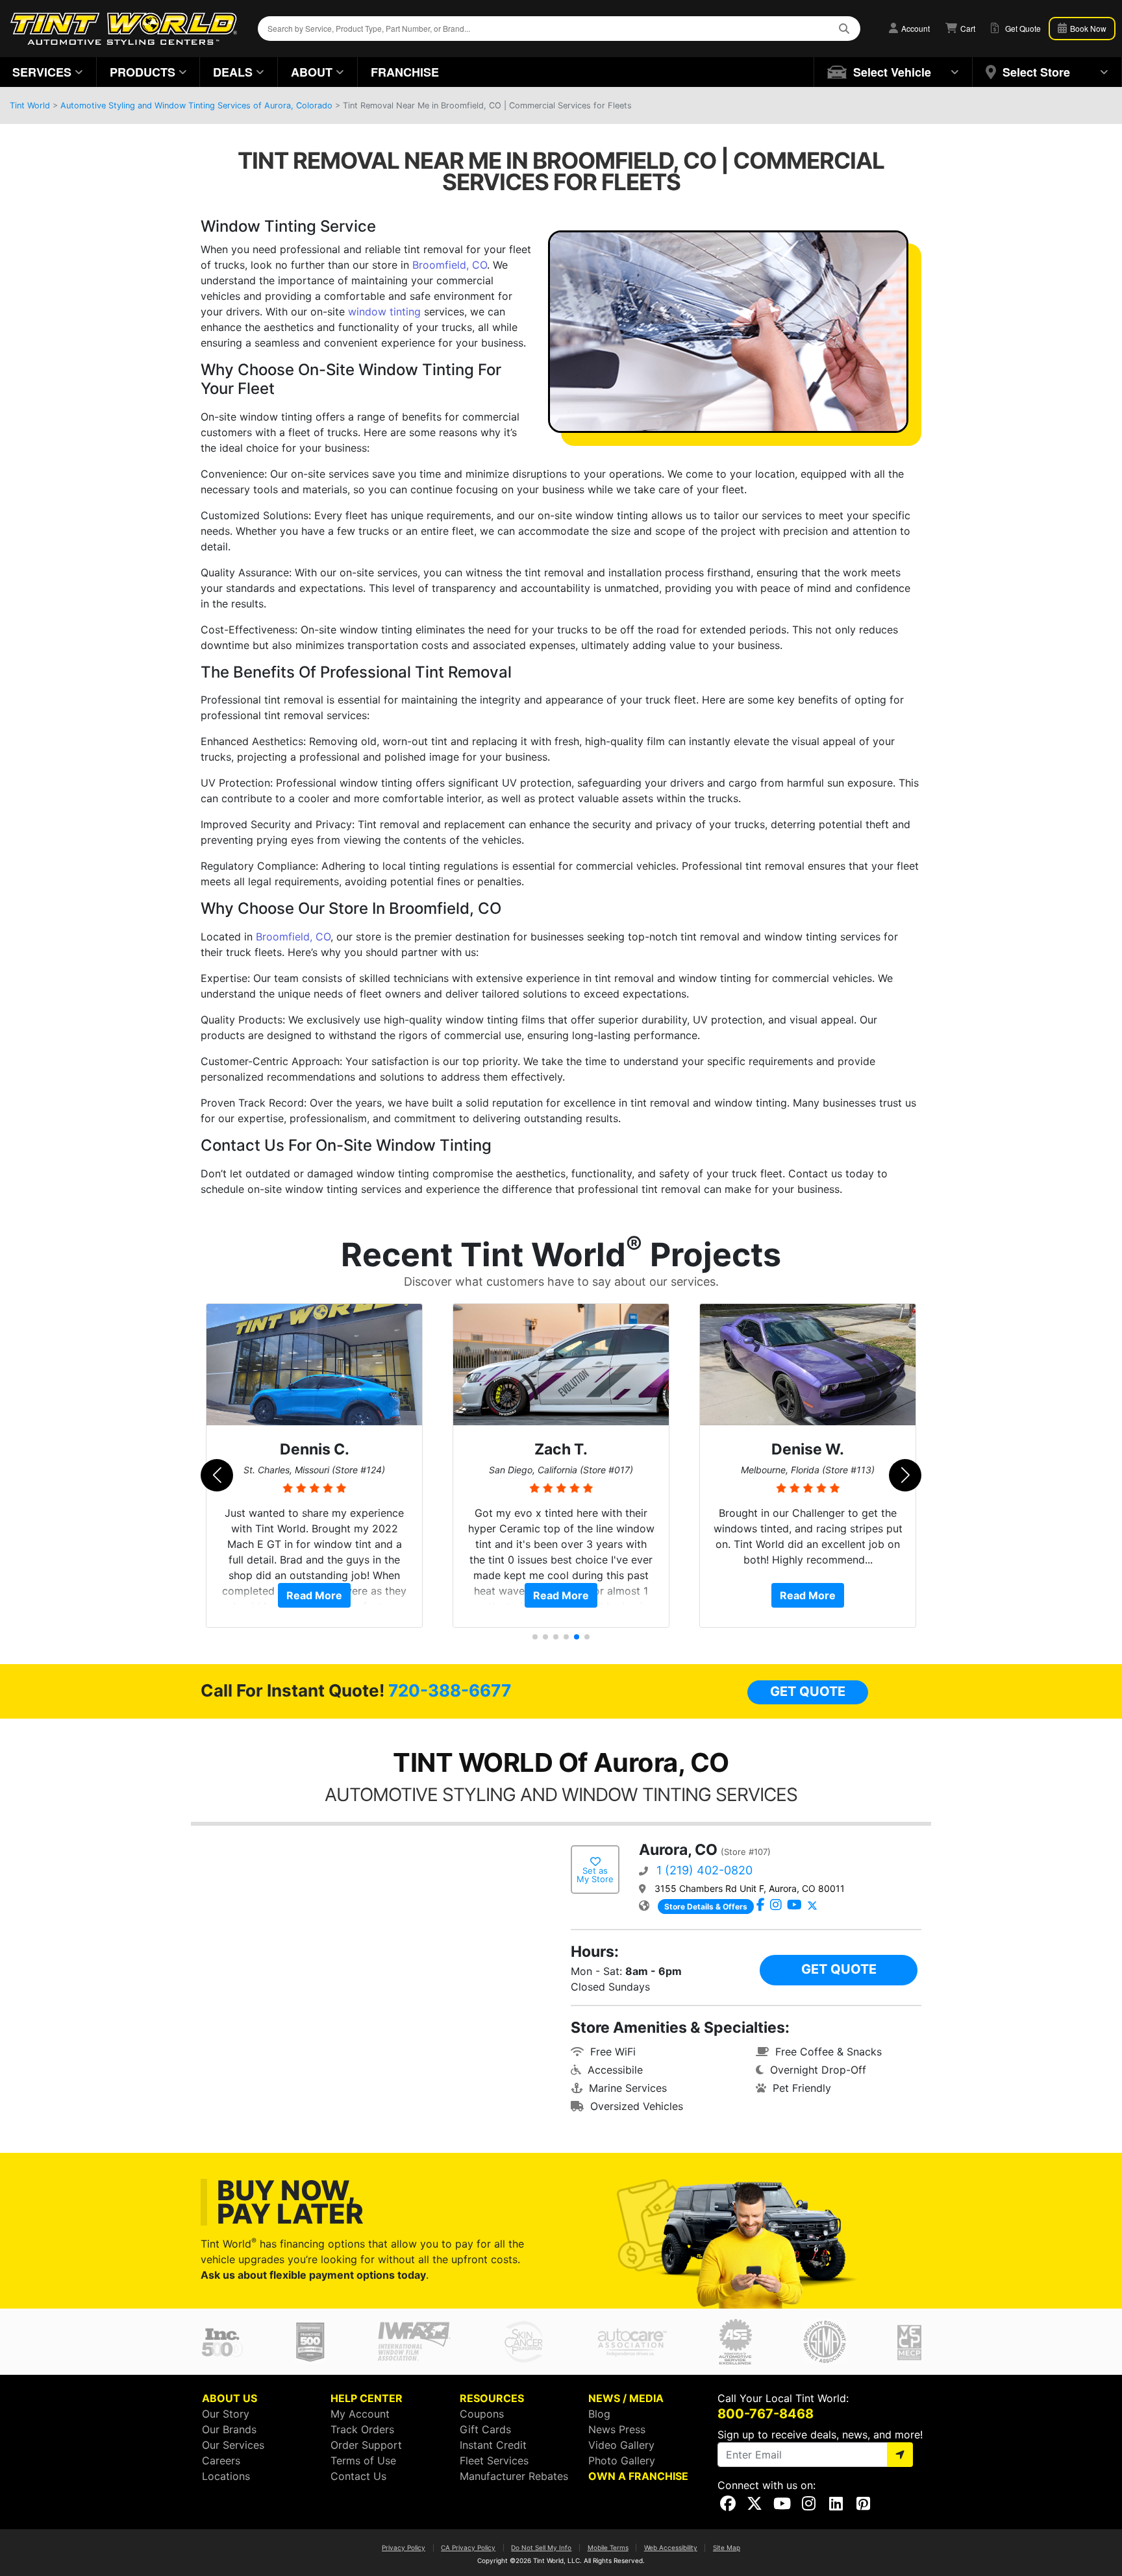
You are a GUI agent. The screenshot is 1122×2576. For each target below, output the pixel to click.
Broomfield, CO (450, 265)
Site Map (727, 2547)
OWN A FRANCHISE (638, 2476)
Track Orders (362, 2429)
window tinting (384, 312)
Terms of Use (363, 2460)
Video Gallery (621, 2445)
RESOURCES (492, 2398)
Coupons (482, 2414)
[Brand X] (812, 1906)
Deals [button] (233, 72)
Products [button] (143, 72)
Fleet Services (494, 2460)
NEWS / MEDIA (626, 2398)
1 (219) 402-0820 (704, 1870)
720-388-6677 (450, 1690)
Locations (226, 2476)
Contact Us (358, 2476)
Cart (967, 28)
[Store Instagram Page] (776, 1906)
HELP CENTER (367, 2398)
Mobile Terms (608, 2547)
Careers (221, 2460)
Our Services (233, 2445)
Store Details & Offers (706, 1907)
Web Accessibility (671, 2547)
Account (915, 28)
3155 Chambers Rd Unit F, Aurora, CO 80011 (750, 1888)
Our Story (226, 2414)
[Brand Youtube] (794, 1906)
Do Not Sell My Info (541, 2547)
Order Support (366, 2445)
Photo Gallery (622, 2460)
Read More (314, 1595)
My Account (360, 2414)
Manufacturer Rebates (514, 2476)
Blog (599, 2414)
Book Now (1087, 28)
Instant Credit (493, 2445)
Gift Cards (485, 2429)
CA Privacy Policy (468, 2547)
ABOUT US (230, 2398)
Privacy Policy (404, 2547)
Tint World (30, 105)
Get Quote (808, 1691)
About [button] (312, 72)
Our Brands (229, 2429)
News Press (617, 2429)
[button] (893, 72)
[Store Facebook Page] (761, 1906)
